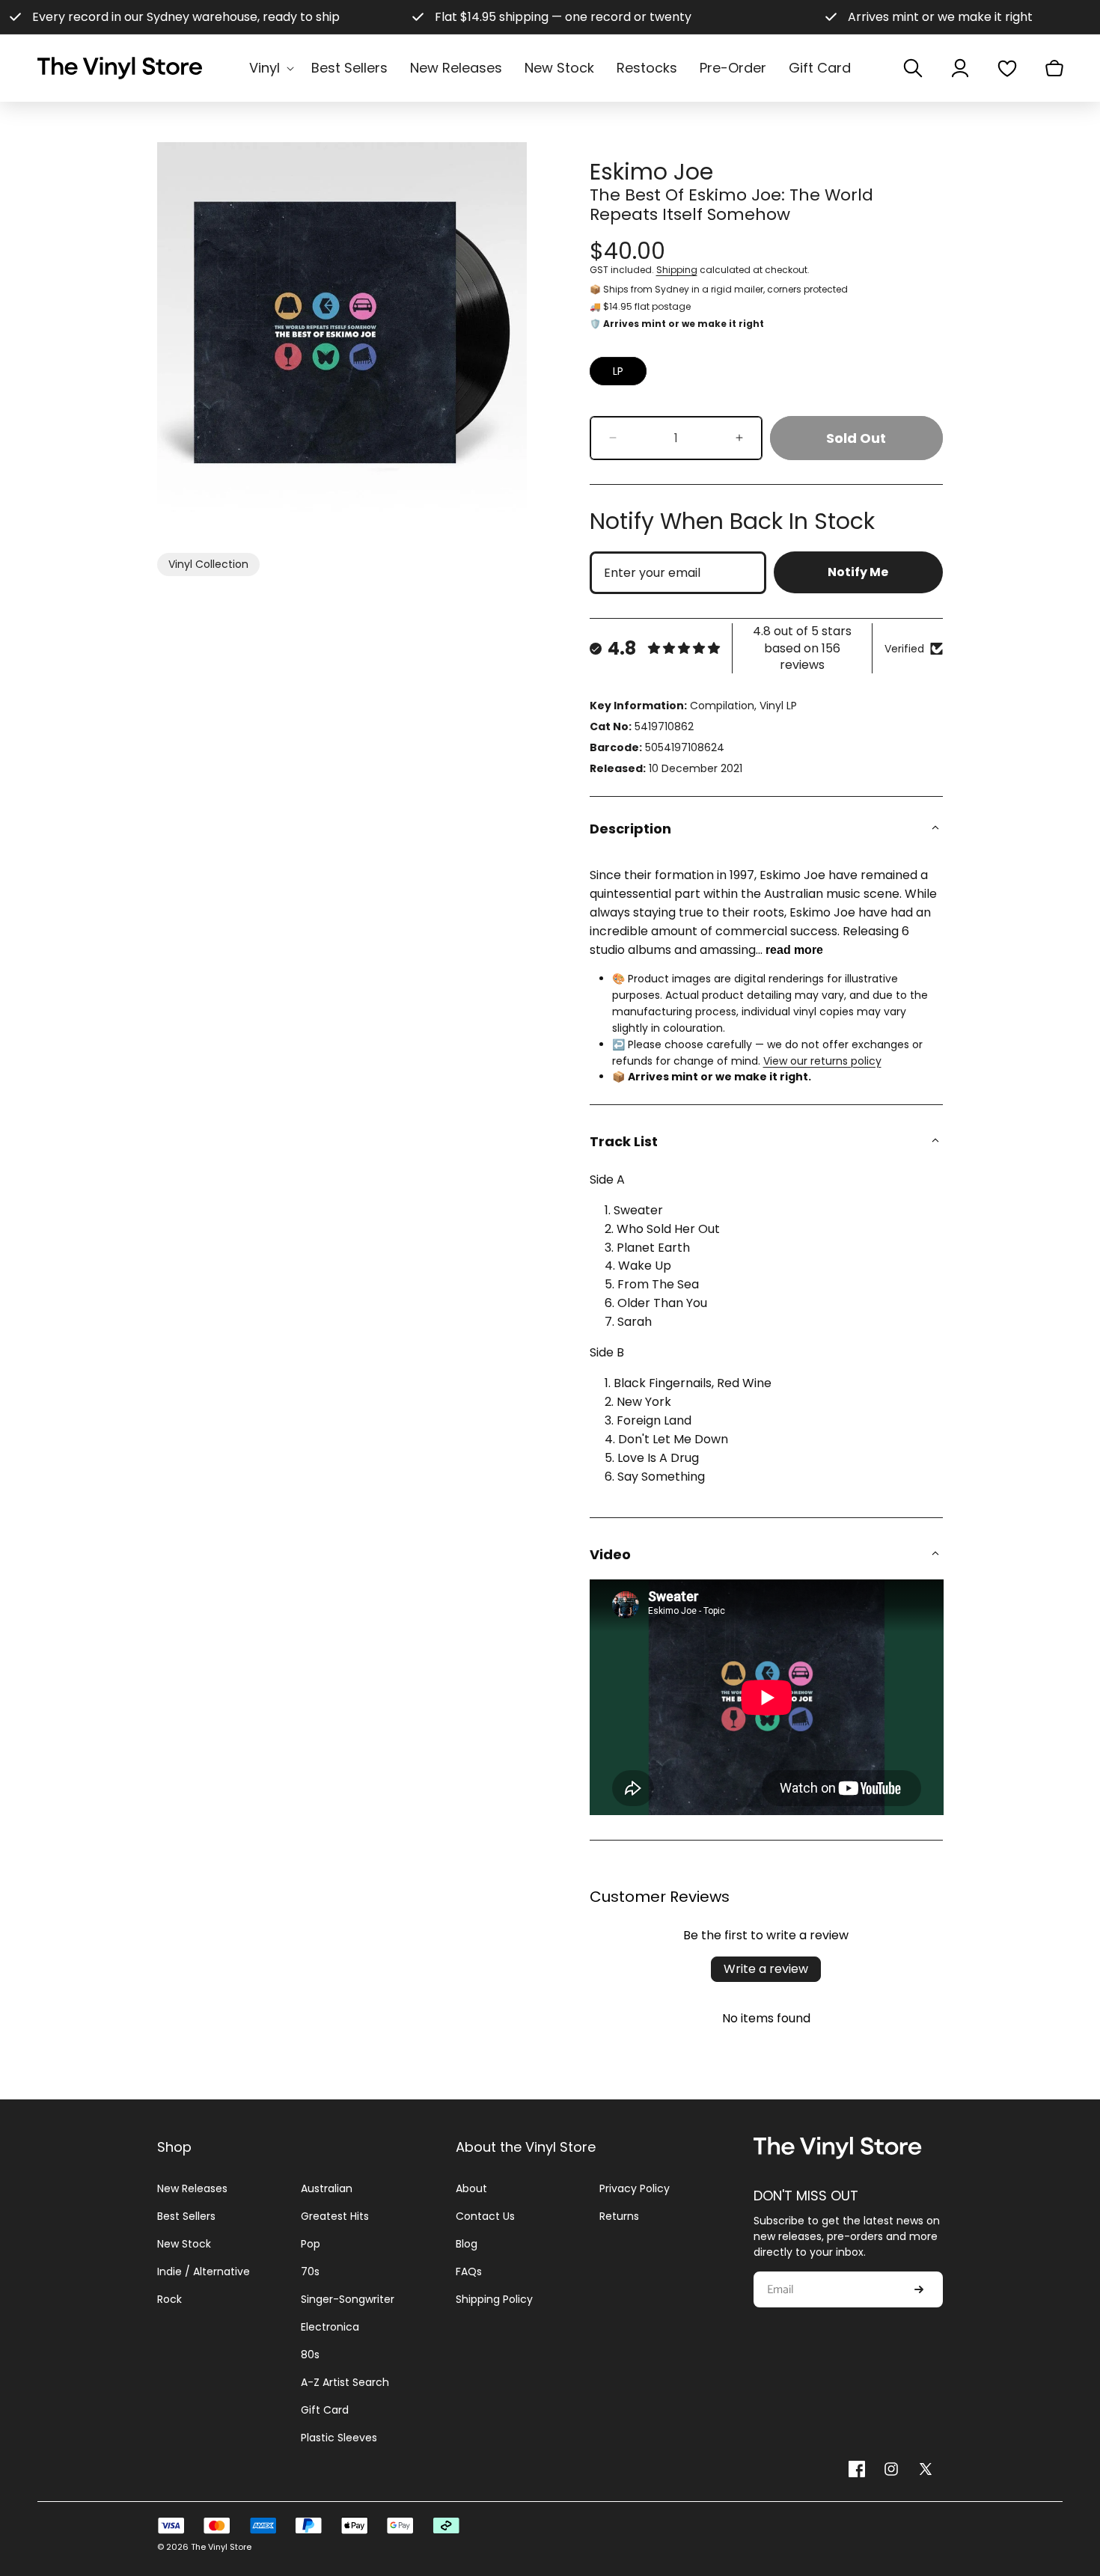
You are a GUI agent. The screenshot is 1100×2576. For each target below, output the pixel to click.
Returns (619, 2216)
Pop (311, 2244)
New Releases (192, 2188)
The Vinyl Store (221, 2547)
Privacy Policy (635, 2188)
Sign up (919, 2289)
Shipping (677, 270)
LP (618, 371)
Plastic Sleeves (339, 2438)
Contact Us (485, 2216)
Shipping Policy (494, 2299)
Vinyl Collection (208, 564)
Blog (467, 2244)
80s (310, 2355)
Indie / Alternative (204, 2271)
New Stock (184, 2244)
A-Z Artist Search (345, 2382)
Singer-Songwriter (348, 2299)
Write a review (766, 1969)
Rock (169, 2299)
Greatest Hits (335, 2216)
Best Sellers (186, 2216)
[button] (269, 68)
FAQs (469, 2271)
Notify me (858, 572)
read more (794, 950)
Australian (327, 2188)
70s (310, 2271)
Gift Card (325, 2410)
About (471, 2188)
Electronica (330, 2327)
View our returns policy (822, 1061)
